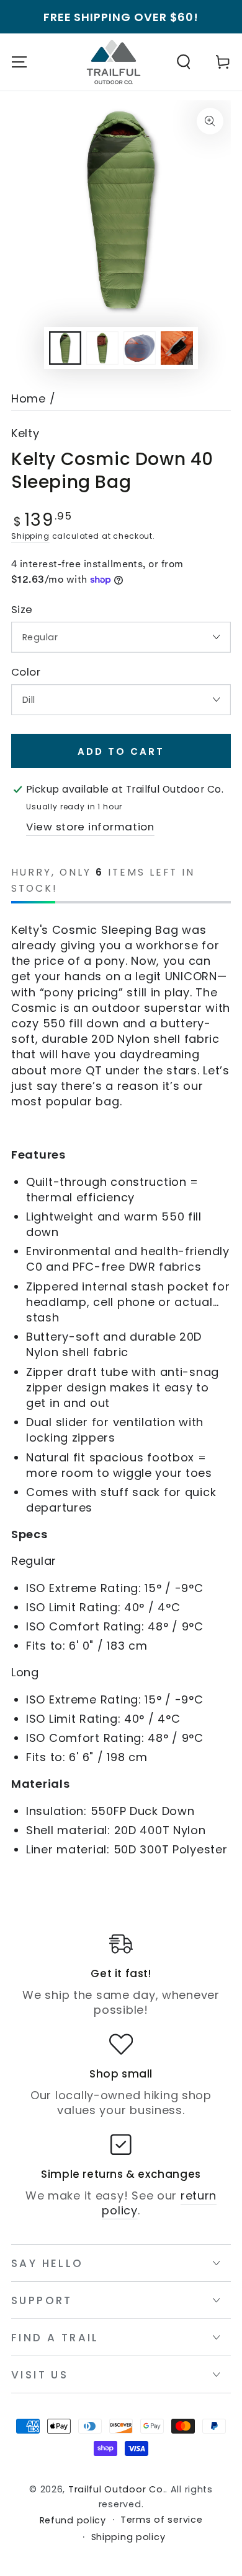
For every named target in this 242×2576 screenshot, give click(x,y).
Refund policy (73, 2521)
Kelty (25, 433)
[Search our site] (184, 62)
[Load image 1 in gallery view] (65, 348)
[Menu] (19, 62)
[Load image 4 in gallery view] (177, 348)
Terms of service (162, 2520)
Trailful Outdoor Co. (117, 2489)
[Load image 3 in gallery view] (140, 348)
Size (22, 610)
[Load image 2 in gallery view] (103, 348)
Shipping (30, 536)
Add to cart (121, 751)
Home (29, 398)
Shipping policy (128, 2537)
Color (26, 672)
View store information (90, 827)
